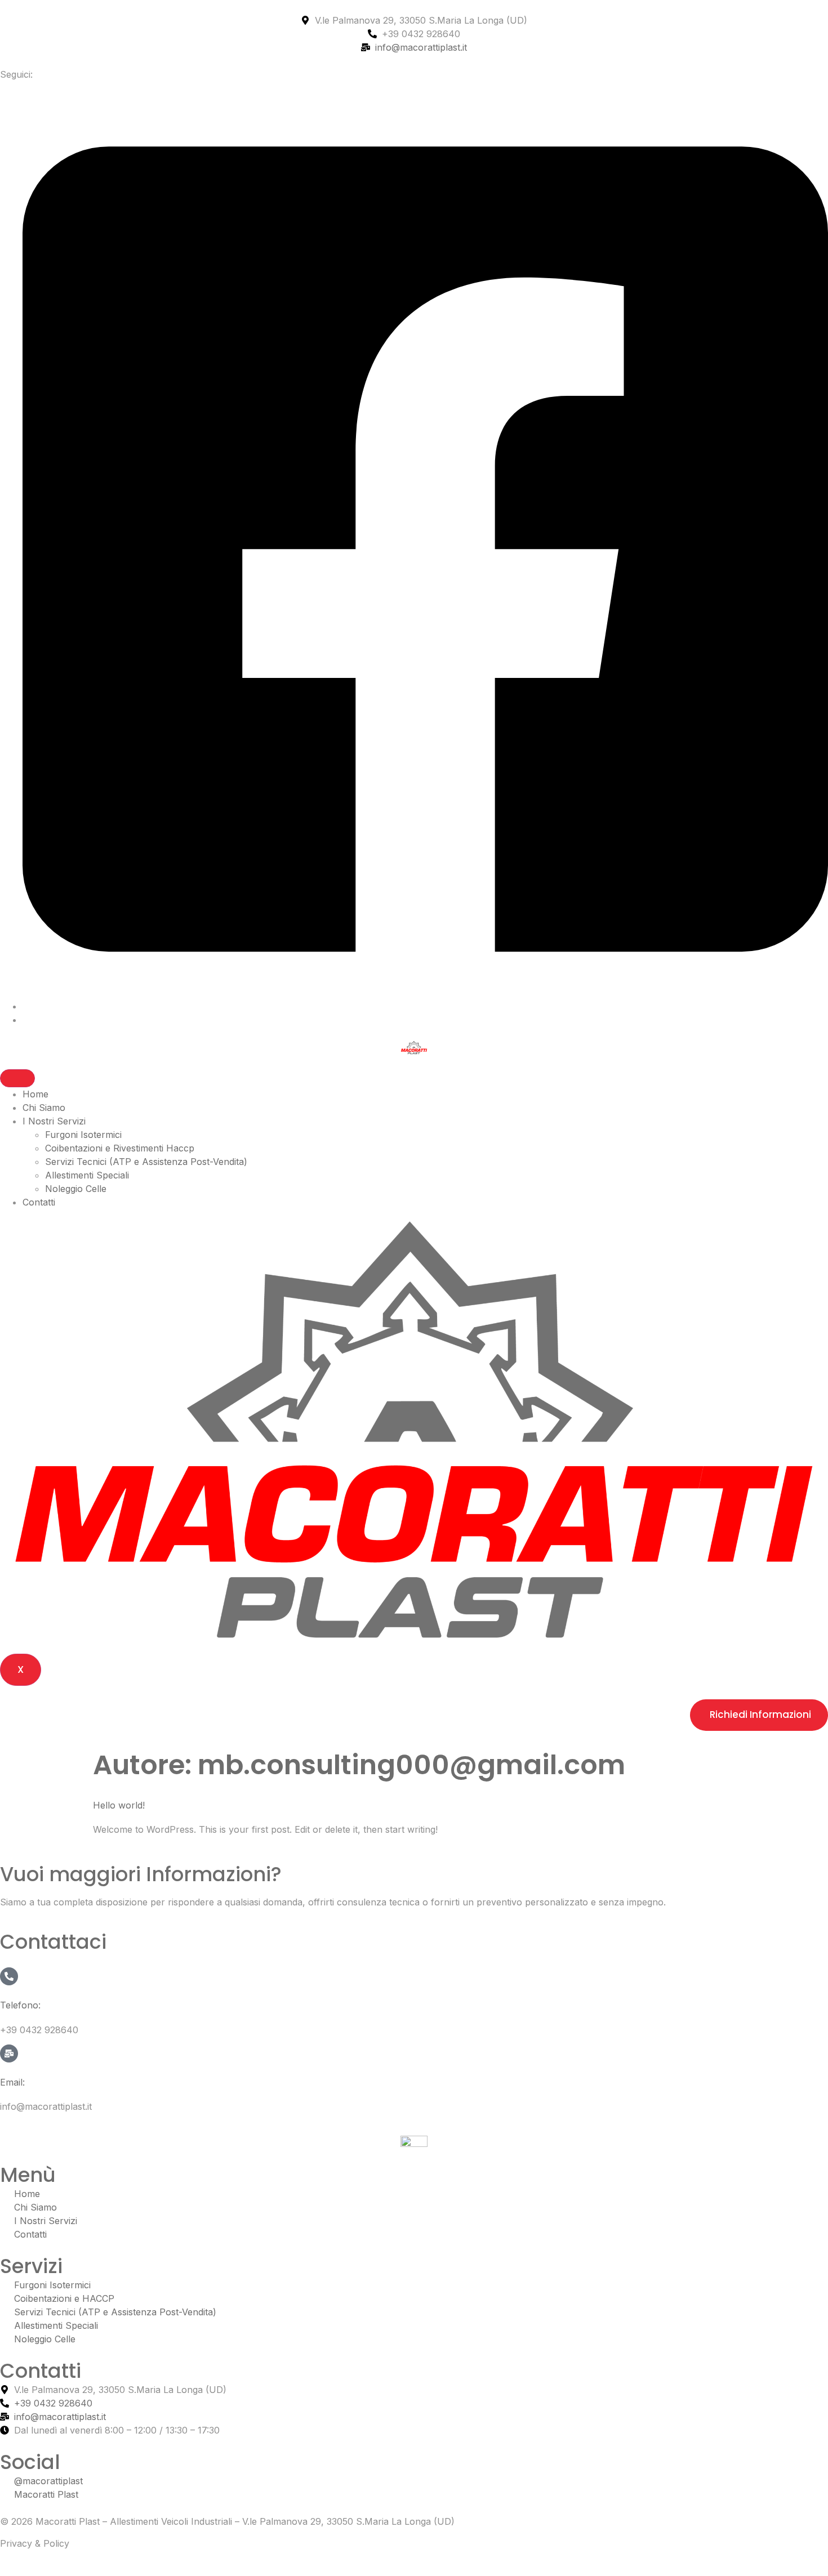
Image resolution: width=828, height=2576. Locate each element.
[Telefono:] (9, 1976)
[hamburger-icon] (17, 1078)
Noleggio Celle (76, 1189)
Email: (12, 2082)
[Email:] (9, 2053)
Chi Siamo (44, 1108)
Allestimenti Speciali (87, 1175)
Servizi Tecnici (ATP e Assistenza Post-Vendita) (146, 1162)
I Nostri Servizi (54, 1121)
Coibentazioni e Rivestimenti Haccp (120, 1148)
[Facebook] (425, 1006)
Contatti (39, 1202)
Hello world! (119, 1805)
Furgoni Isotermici (83, 1135)
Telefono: (20, 2005)
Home (35, 1094)
